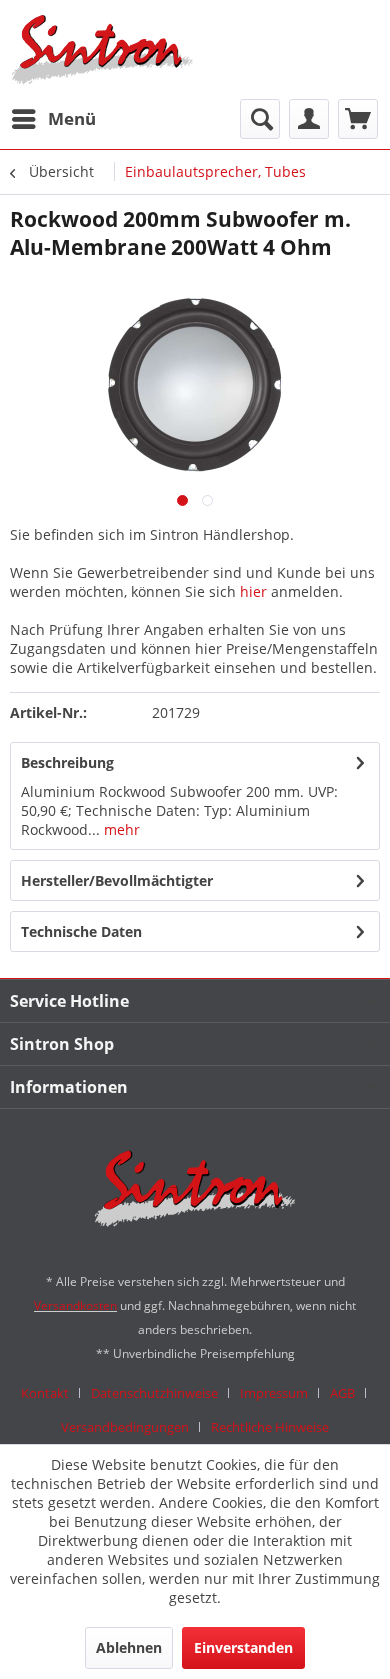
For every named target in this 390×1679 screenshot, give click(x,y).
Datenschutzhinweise (154, 1393)
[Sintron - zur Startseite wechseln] (102, 49)
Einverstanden (243, 1647)
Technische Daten (81, 931)
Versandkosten (75, 1305)
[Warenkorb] (358, 119)
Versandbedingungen (125, 1427)
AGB (342, 1393)
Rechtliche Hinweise (270, 1427)
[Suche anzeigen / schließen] (260, 119)
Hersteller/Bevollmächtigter (117, 880)
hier (253, 591)
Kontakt (45, 1393)
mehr (120, 829)
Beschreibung (67, 762)
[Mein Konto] (309, 119)
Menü (72, 118)
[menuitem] (53, 119)
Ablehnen (129, 1647)
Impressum (274, 1393)
